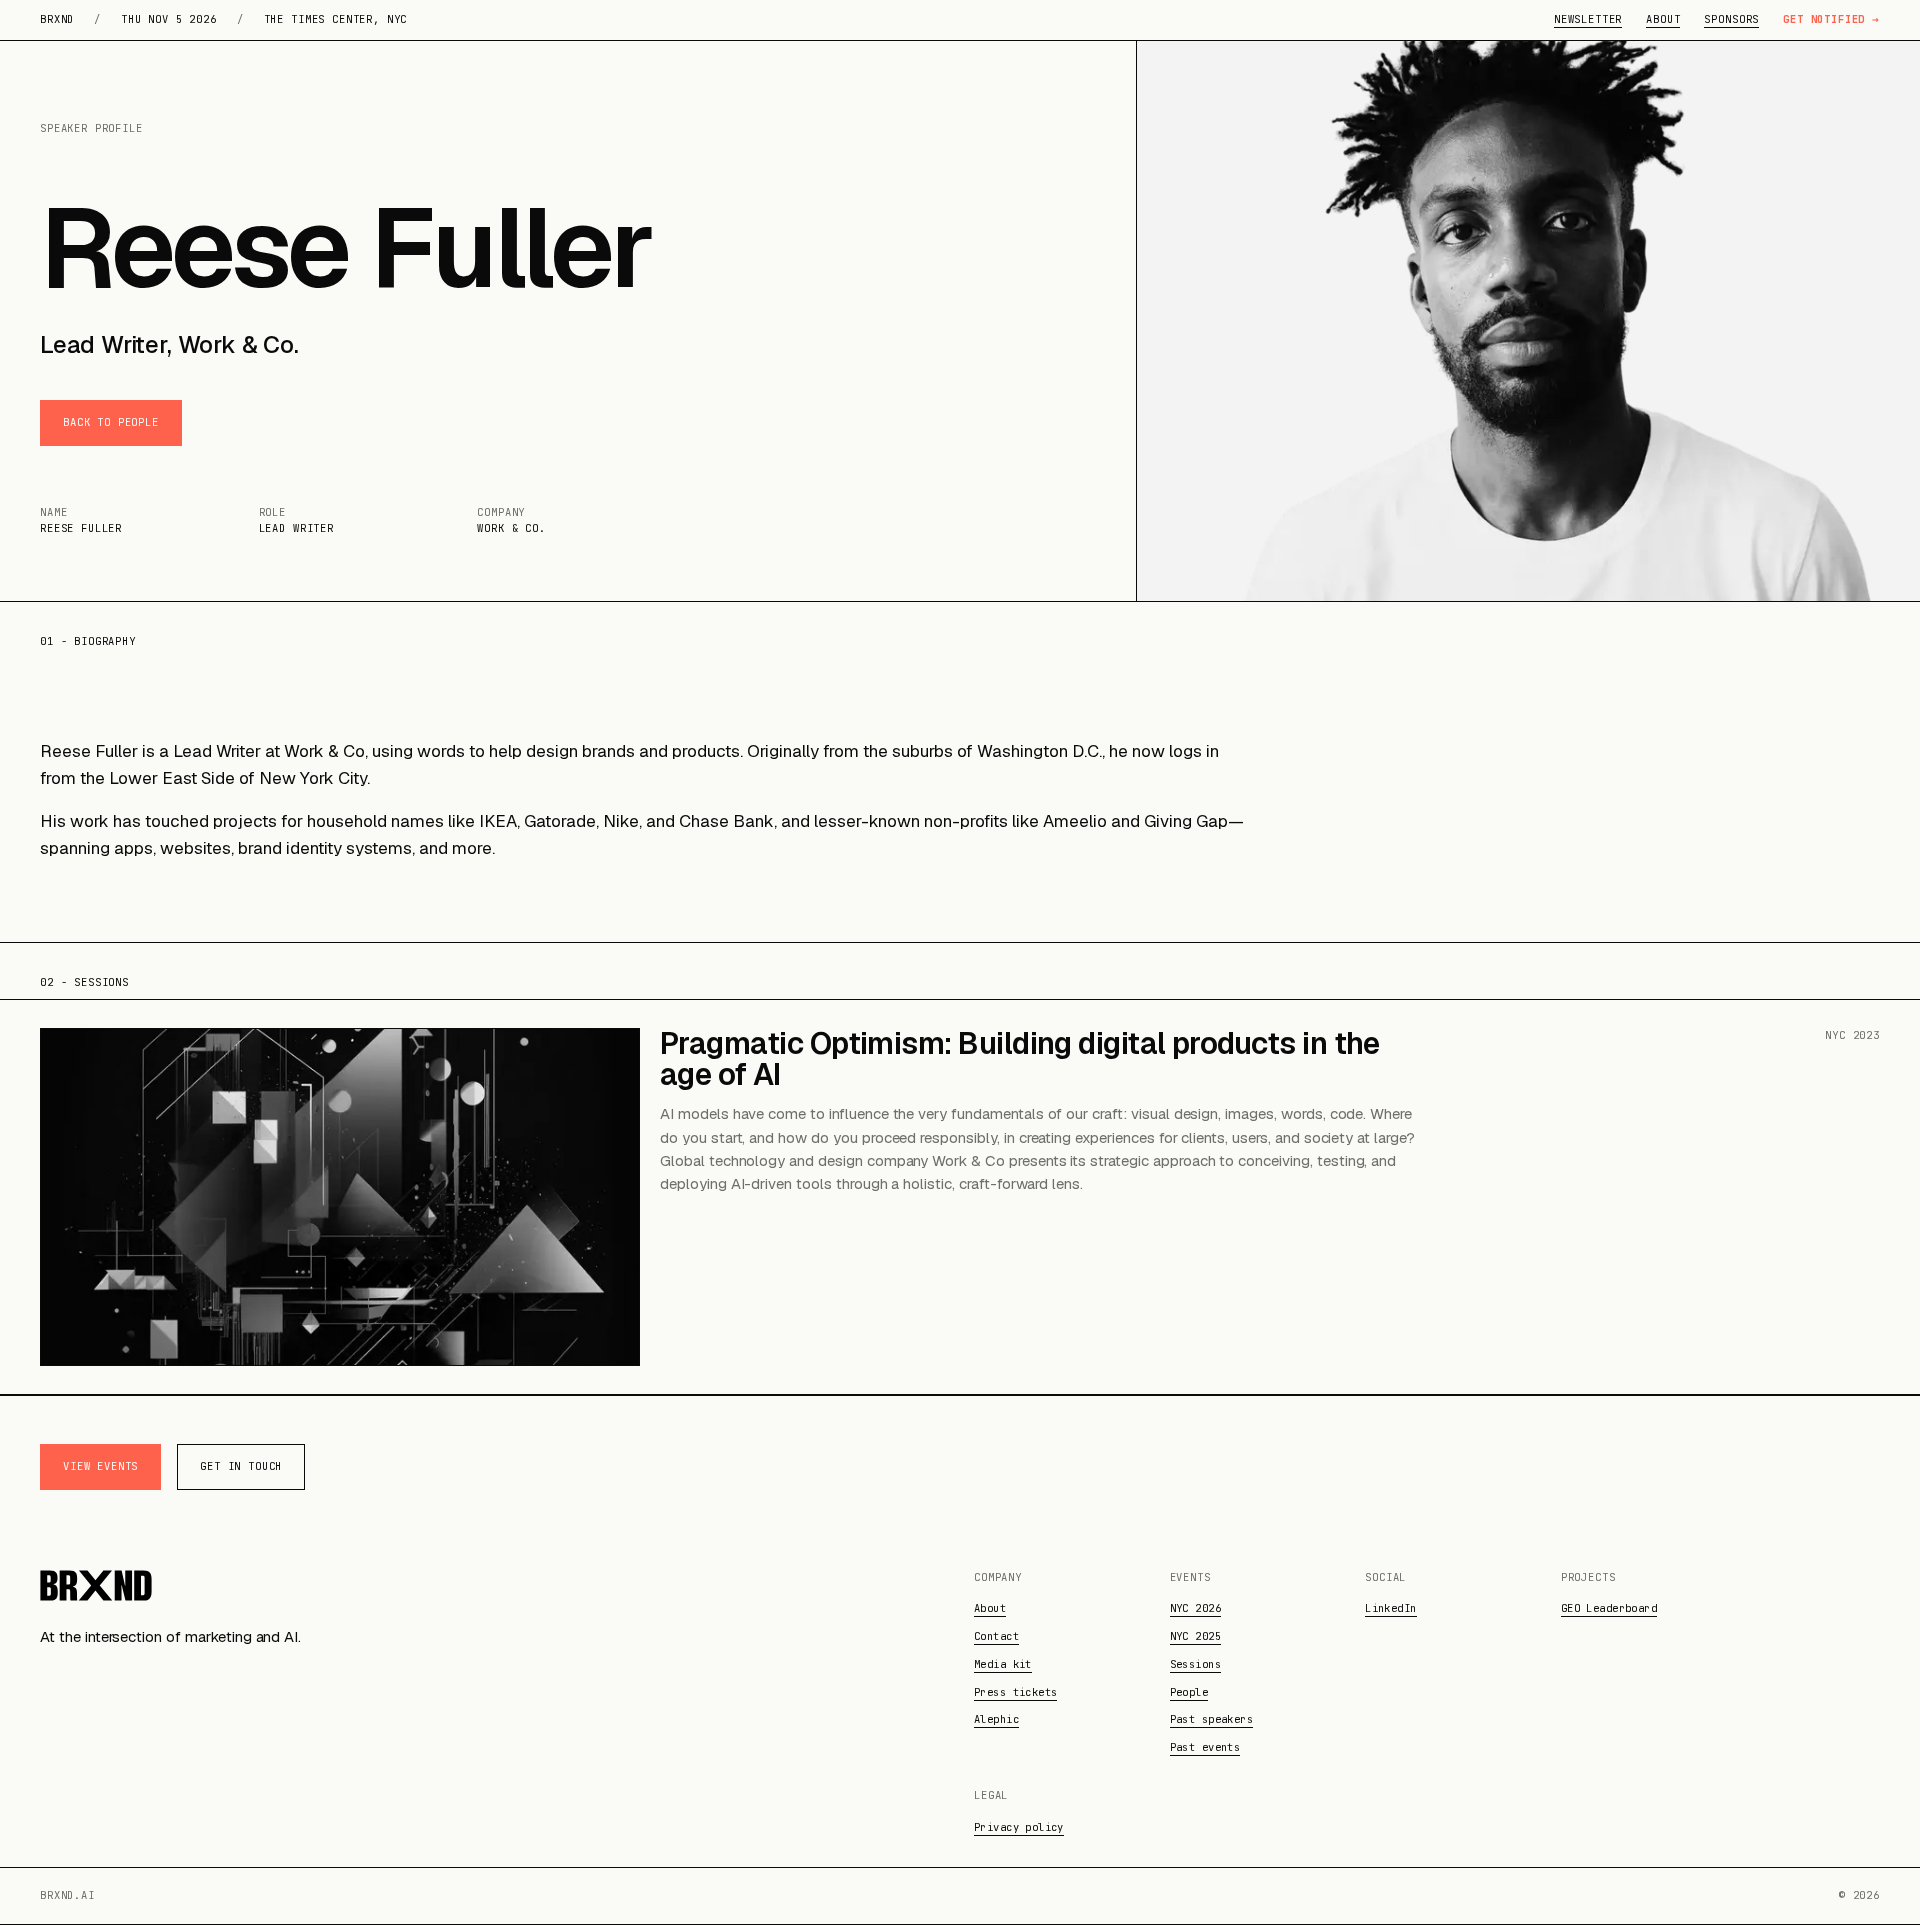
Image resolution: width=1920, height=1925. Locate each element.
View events (100, 1466)
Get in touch (241, 1466)
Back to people (111, 422)
